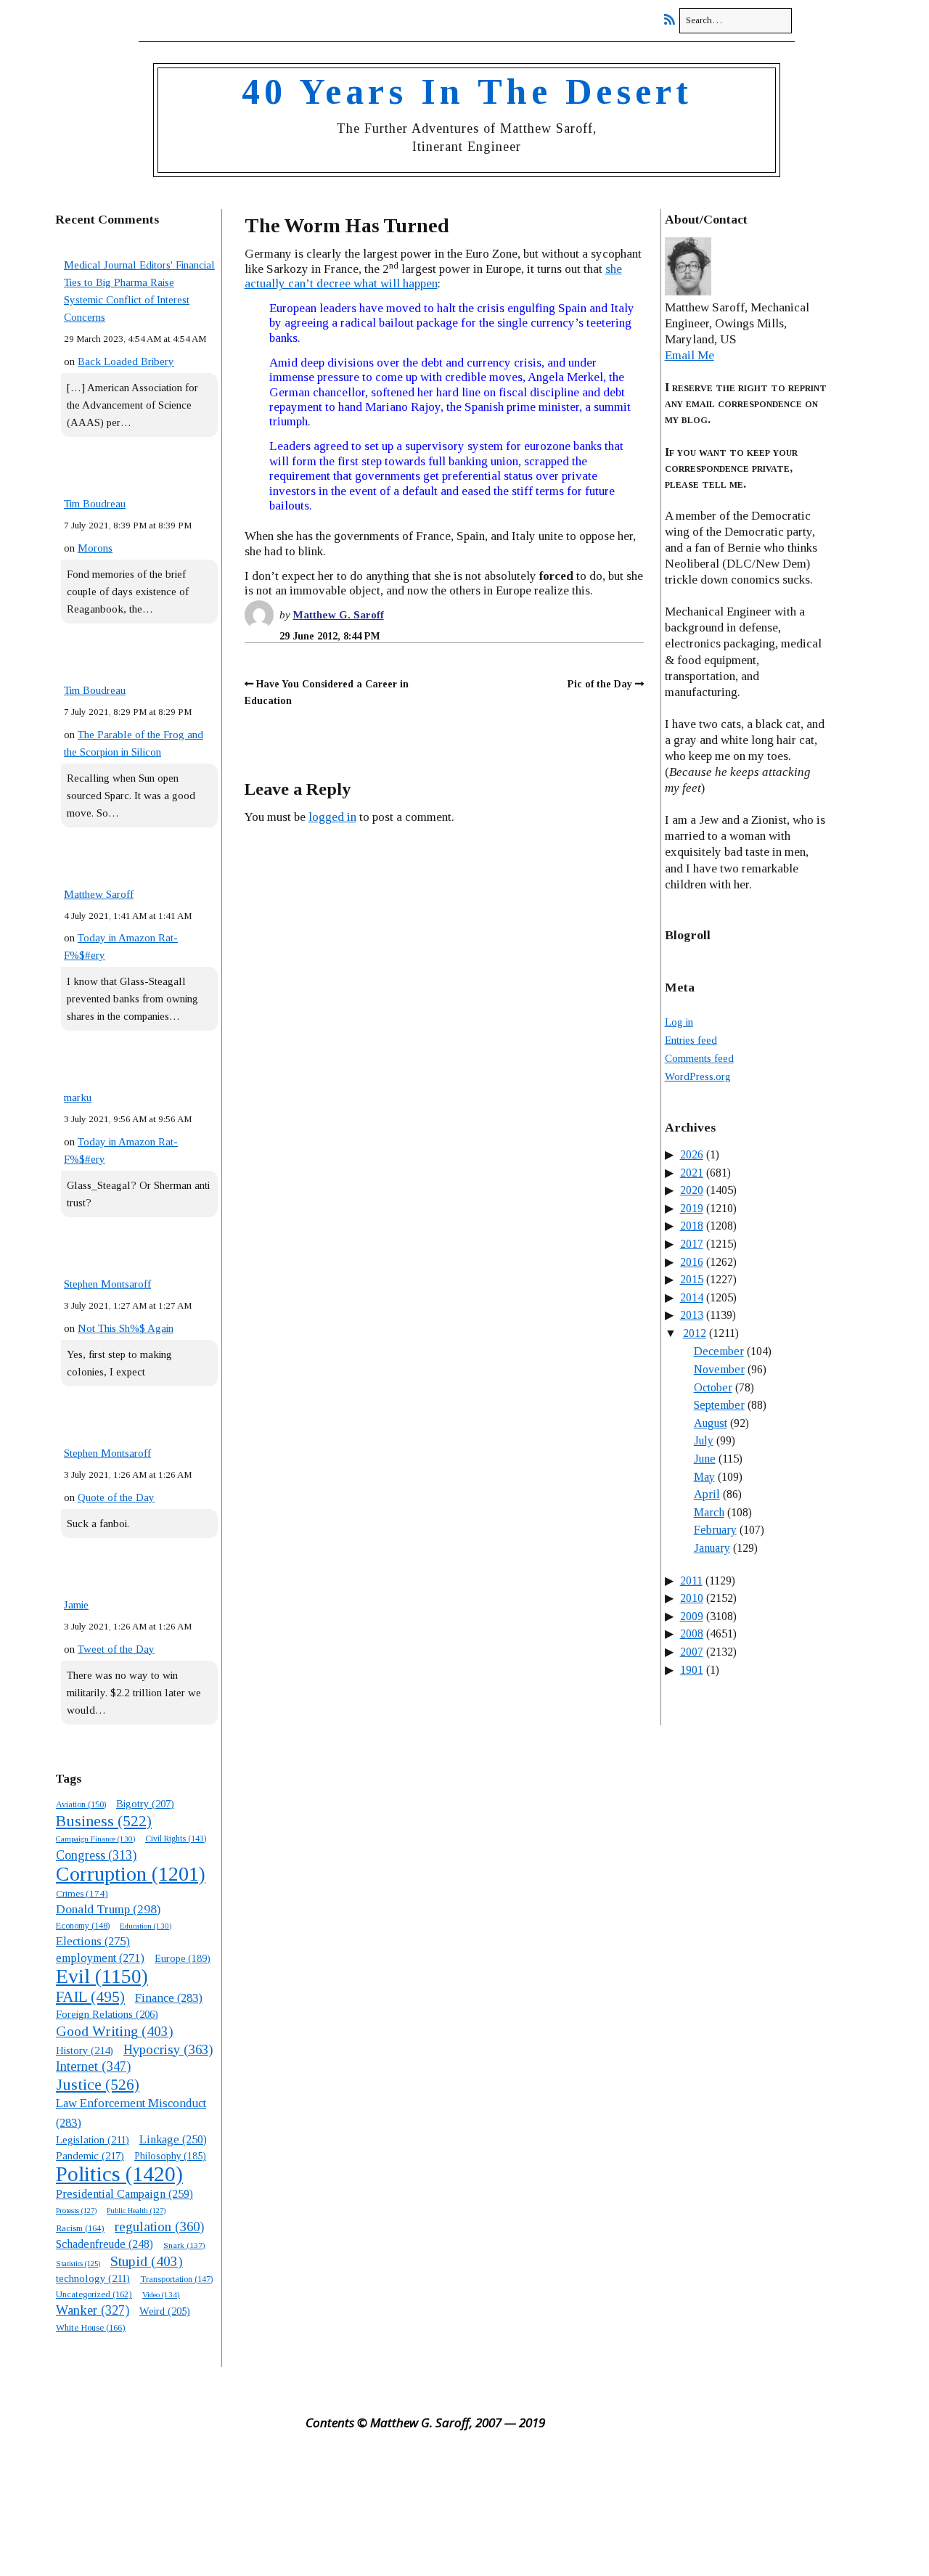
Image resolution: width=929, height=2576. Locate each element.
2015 (692, 1279)
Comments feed (699, 1058)
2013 (692, 1315)
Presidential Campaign (124, 2194)
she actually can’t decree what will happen (433, 276)
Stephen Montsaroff (107, 1284)
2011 (691, 1581)
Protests (76, 2210)
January (712, 1548)
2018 (692, 1226)
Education (146, 1926)
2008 (692, 1633)
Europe (183, 1959)
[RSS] (673, 20)
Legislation (93, 2140)
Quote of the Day (116, 1497)
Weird (165, 2311)
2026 (692, 1154)
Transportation (176, 2279)
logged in (332, 817)
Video (161, 2294)
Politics (119, 2174)
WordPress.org (698, 1076)
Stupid (147, 2261)
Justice (98, 2085)
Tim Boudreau (95, 504)
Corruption (131, 1874)
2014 (692, 1297)
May (704, 1477)
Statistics (78, 2264)
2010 (692, 1598)
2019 (692, 1208)
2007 (692, 1652)
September (719, 1405)
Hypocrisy (168, 2049)
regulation (159, 2227)
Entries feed (691, 1040)
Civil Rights (176, 1839)
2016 (692, 1262)
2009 (692, 1616)
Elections (93, 1941)
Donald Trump (108, 1909)
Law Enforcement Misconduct (131, 2113)
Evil (102, 1976)
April (707, 1494)
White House (91, 2328)
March (709, 1512)
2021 (692, 1173)
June (705, 1459)
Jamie (76, 1605)
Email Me (689, 355)
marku (78, 1097)
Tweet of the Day (116, 1649)
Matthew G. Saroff (339, 615)
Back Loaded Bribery (126, 361)
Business (104, 1821)
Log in (679, 1022)
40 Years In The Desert (467, 91)
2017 (692, 1244)
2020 (692, 1190)
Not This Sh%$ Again (126, 1328)
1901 (692, 1670)
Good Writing (115, 2031)
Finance (169, 1998)
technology (93, 2278)
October (713, 1387)
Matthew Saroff (99, 894)
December (719, 1351)
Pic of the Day (600, 684)
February (715, 1530)
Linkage (173, 2139)
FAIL (90, 1997)
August (711, 1423)
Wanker (93, 2310)
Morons (95, 548)
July (704, 1440)
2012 (695, 1333)
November (719, 1369)
